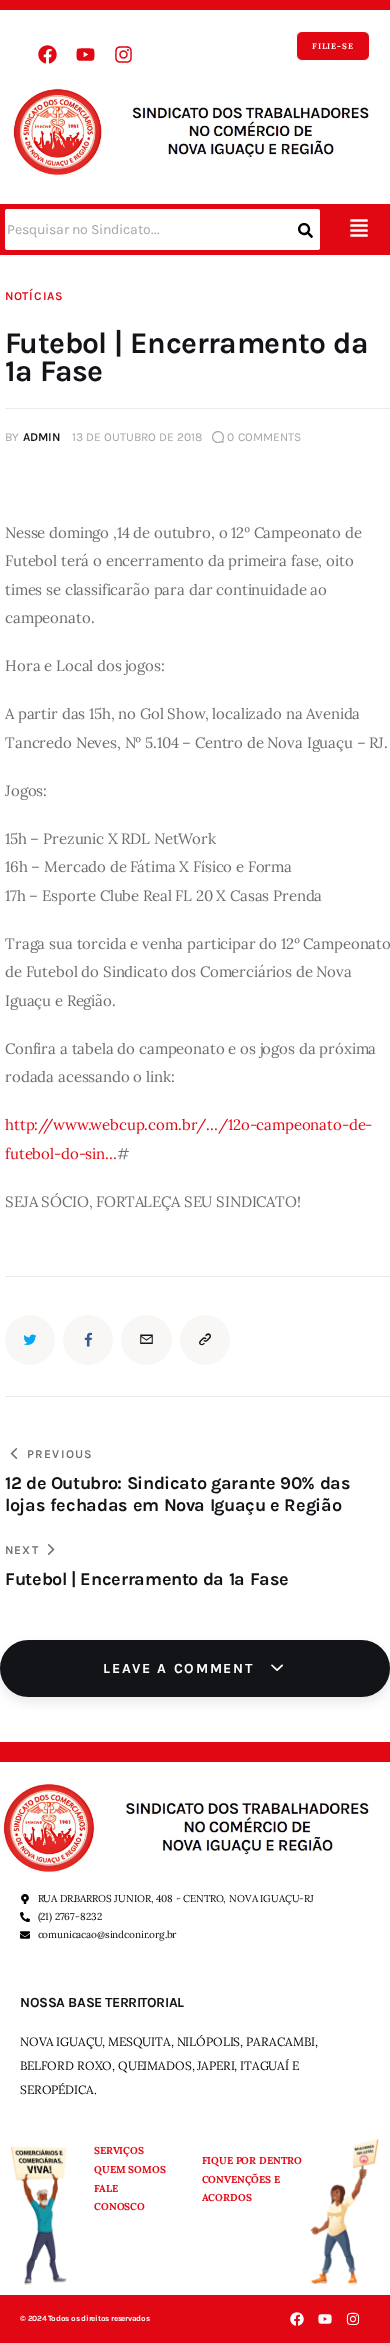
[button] (358, 229)
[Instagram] (123, 55)
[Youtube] (85, 55)
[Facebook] (47, 55)
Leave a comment (181, 1668)
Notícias (34, 296)
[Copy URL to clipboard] (205, 1340)
